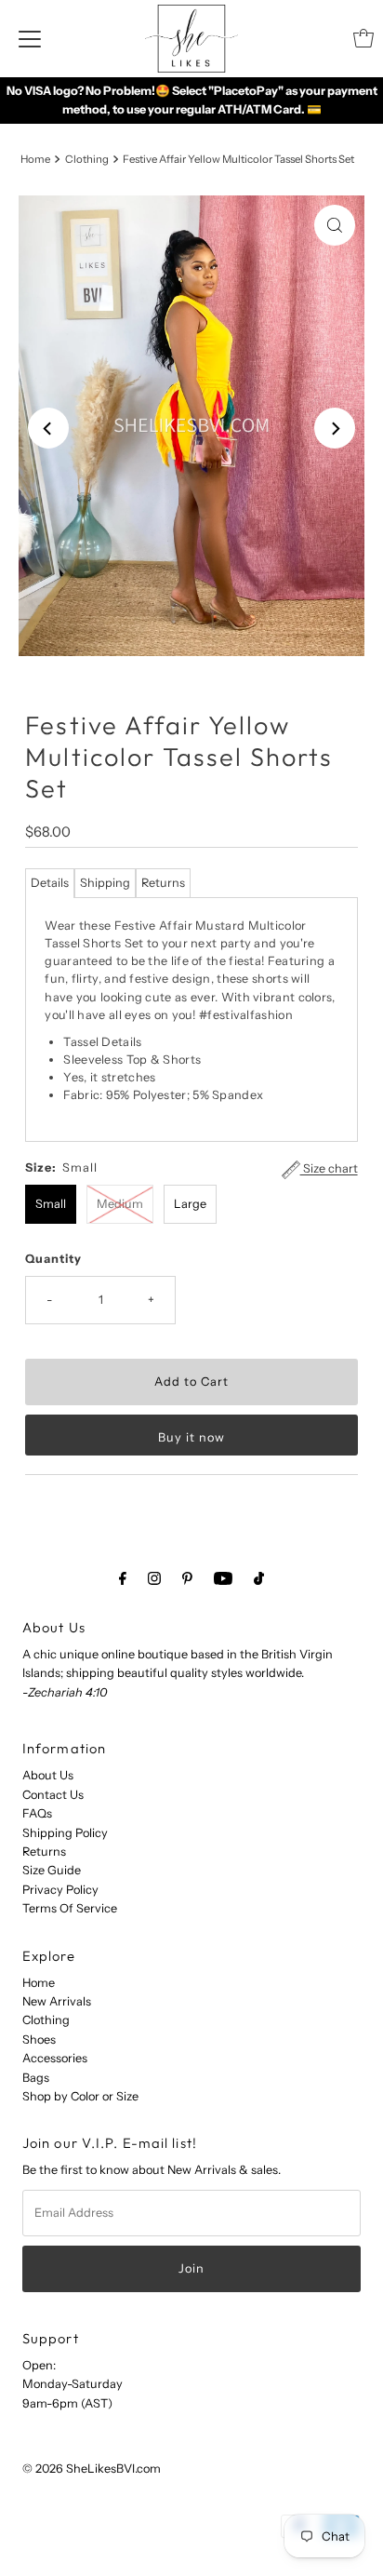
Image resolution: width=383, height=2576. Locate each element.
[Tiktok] (259, 1578)
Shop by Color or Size (80, 2096)
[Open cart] (363, 38)
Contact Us (53, 1795)
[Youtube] (223, 1578)
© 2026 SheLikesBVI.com (92, 2469)
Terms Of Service (70, 1908)
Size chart (329, 1169)
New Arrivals (57, 2001)
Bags (36, 2078)
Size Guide (52, 1870)
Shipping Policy (65, 1833)
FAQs (37, 1813)
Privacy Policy (60, 1890)
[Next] (335, 428)
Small (51, 1204)
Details (50, 883)
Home (35, 159)
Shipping (105, 883)
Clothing (87, 159)
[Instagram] (154, 1578)
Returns (163, 883)
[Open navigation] (30, 38)
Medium (120, 1204)
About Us (48, 1775)
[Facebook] (123, 1578)
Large (190, 1204)
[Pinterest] (187, 1578)
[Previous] (48, 428)
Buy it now (191, 1437)
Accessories (55, 2058)
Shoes (39, 2039)
